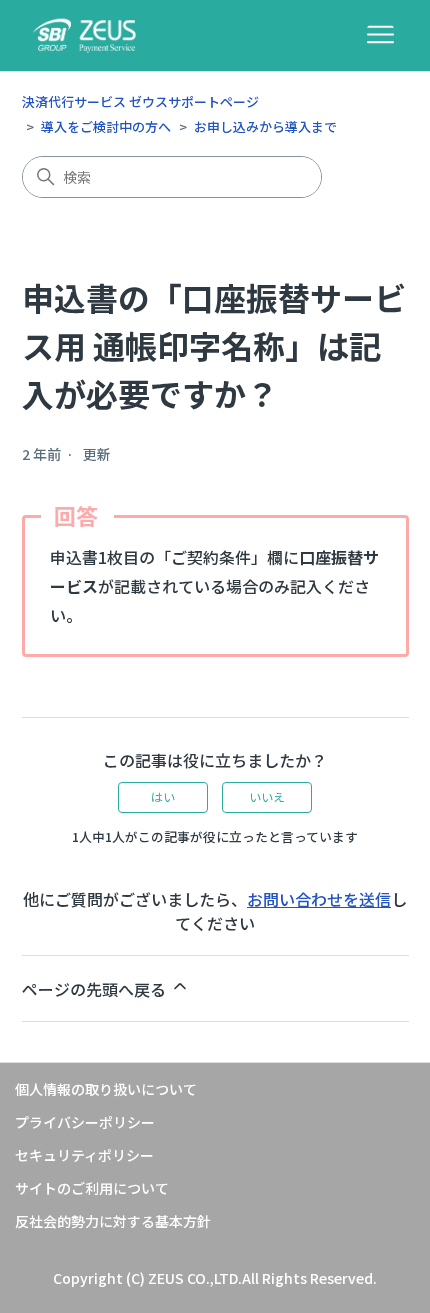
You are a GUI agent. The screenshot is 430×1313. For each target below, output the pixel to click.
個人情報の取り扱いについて (106, 1089)
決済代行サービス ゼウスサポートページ (140, 101)
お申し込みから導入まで (265, 126)
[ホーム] (85, 35)
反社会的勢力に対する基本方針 (113, 1221)
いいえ (267, 796)
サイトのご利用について (92, 1188)
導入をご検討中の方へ (106, 126)
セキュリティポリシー (84, 1155)
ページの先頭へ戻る (96, 989)
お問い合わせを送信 (319, 899)
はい (163, 796)
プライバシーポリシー (85, 1122)
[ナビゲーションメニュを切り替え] (380, 35)
